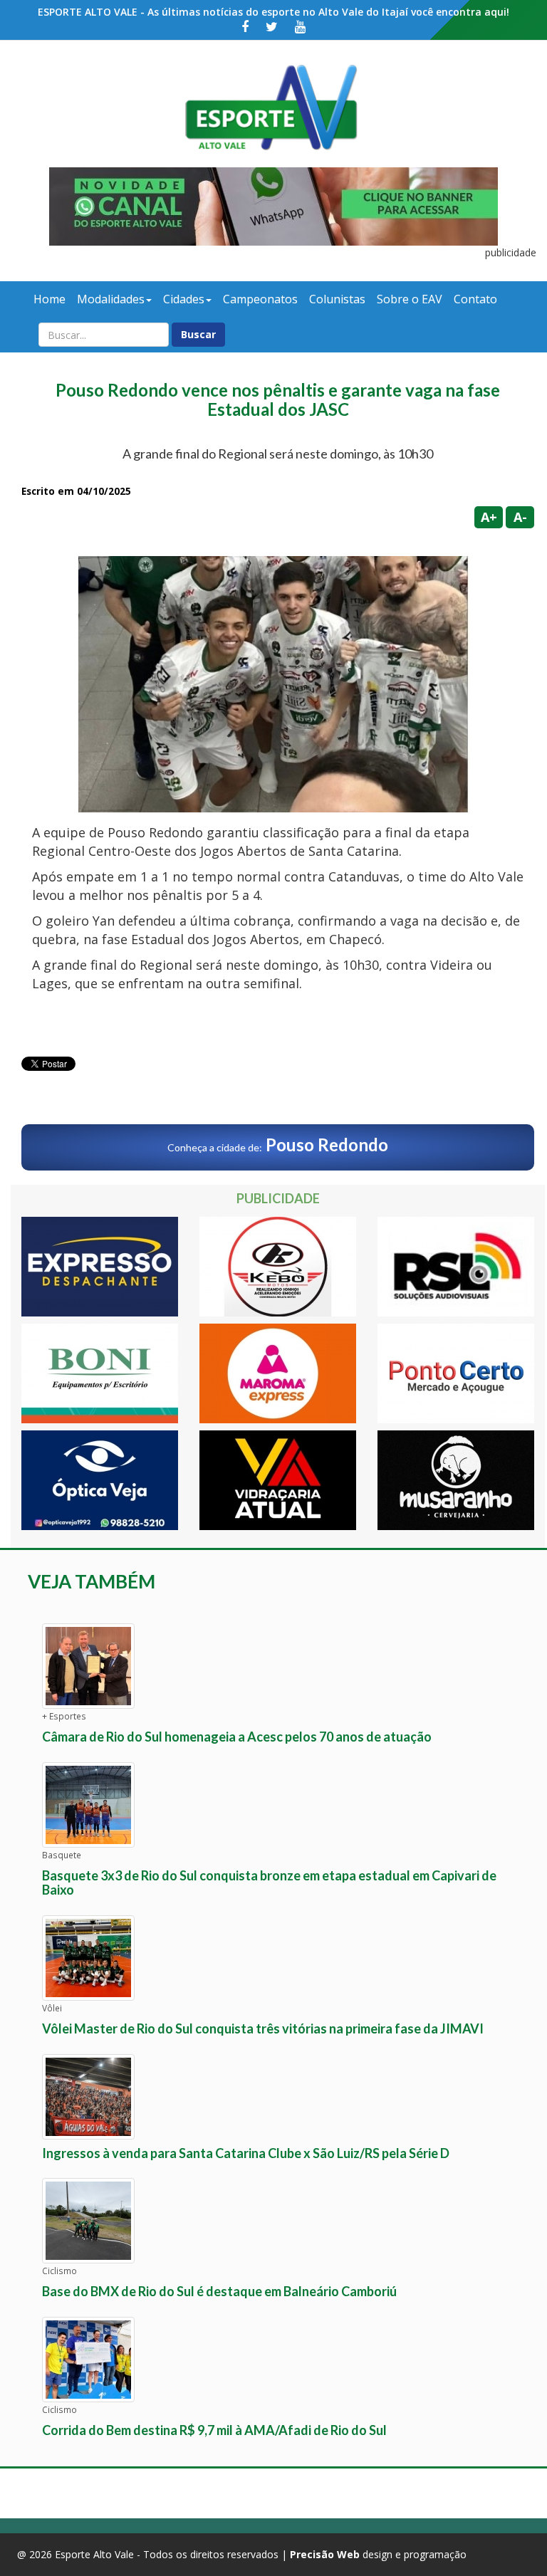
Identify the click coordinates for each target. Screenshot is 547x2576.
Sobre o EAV (410, 299)
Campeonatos (260, 299)
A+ (489, 517)
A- (520, 517)
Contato (475, 299)
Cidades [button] (184, 299)
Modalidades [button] (111, 299)
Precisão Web (325, 2554)
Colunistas (337, 299)
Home (50, 299)
